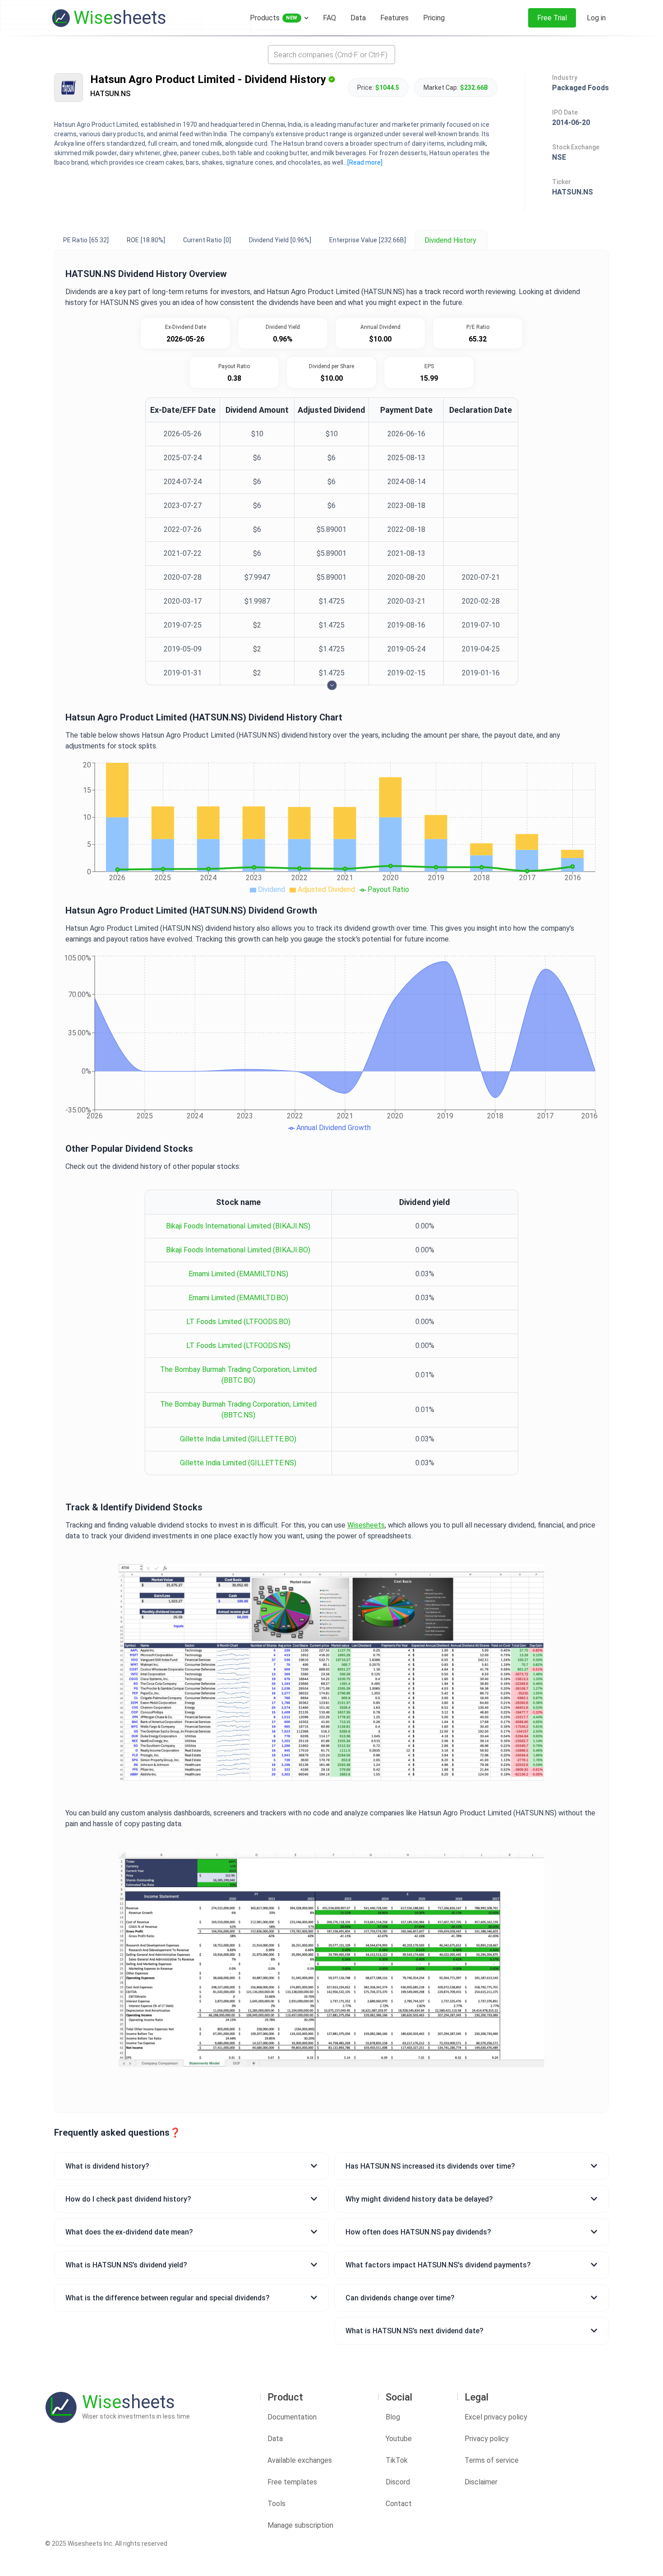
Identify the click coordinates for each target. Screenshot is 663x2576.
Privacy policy (487, 2439)
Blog (393, 2417)
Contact (399, 2504)
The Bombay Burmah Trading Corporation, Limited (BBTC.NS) (238, 1410)
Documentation (292, 2417)
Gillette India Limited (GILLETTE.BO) (238, 1439)
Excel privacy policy (496, 2417)
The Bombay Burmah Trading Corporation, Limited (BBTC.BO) (238, 1375)
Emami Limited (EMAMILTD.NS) (238, 1274)
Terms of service (492, 2460)
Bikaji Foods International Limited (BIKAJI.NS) (238, 1226)
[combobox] (331, 55)
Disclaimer (481, 2482)
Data (275, 2439)
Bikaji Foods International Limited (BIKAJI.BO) (238, 1250)
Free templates (292, 2482)
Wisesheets (366, 1525)
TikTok (397, 2460)
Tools (276, 2504)
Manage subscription (300, 2525)
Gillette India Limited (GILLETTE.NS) (238, 1463)
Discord (398, 2482)
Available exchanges (300, 2460)
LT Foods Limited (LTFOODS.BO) (238, 1322)
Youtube (399, 2439)
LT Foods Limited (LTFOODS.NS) (238, 1346)
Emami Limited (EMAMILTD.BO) (238, 1298)
